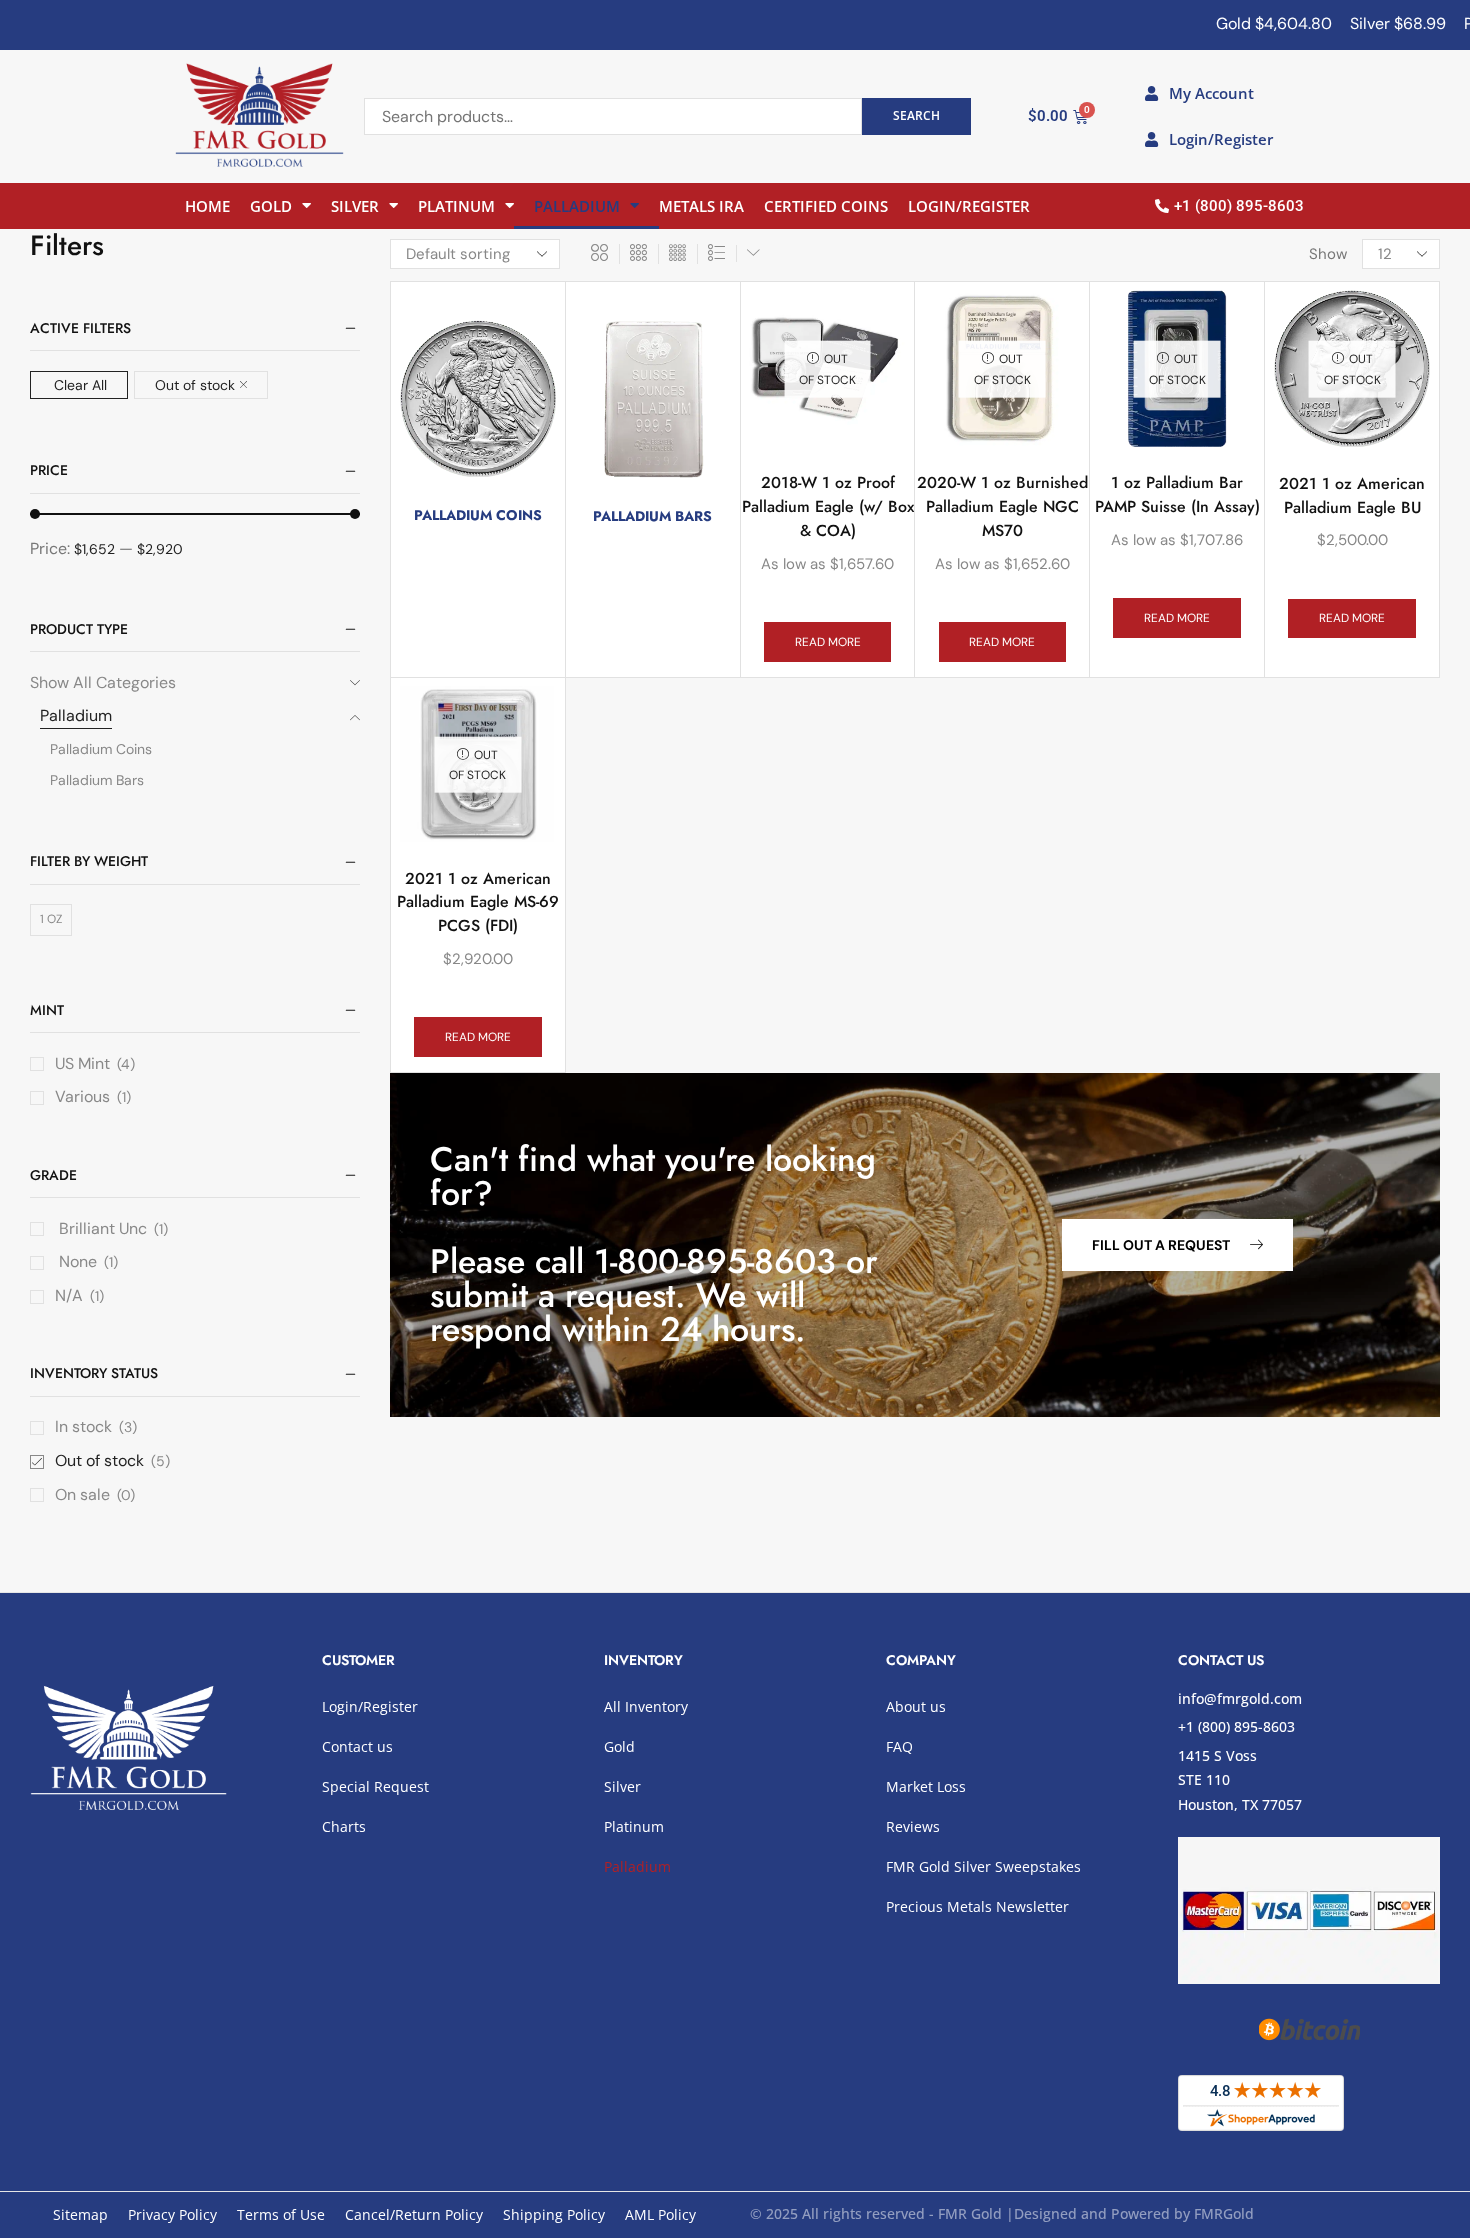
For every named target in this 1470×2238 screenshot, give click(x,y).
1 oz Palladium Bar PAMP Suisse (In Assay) (1177, 494)
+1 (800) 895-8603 (1236, 1726)
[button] (1177, 1245)
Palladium (577, 206)
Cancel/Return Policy (414, 2214)
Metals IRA (701, 206)
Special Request (375, 1786)
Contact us (357, 1746)
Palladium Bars (97, 780)
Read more (828, 642)
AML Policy (660, 2214)
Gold (271, 206)
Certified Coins (826, 206)
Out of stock (195, 385)
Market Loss (926, 1786)
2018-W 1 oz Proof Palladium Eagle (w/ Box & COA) (828, 506)
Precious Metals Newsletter (977, 1906)
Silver (355, 206)
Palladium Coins (101, 749)
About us (916, 1706)
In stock (96, 1426)
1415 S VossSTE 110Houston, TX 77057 (1240, 1780)
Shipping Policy (554, 2214)
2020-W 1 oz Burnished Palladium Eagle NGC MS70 (1002, 506)
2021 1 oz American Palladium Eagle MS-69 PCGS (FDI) (478, 902)
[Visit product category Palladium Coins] (478, 399)
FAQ (899, 1746)
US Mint (82, 1063)
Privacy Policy (172, 2214)
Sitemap (80, 2214)
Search (916, 115)
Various (82, 1096)
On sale (95, 1494)
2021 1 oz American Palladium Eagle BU (1352, 495)
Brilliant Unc (101, 1228)
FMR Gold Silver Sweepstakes (983, 1866)
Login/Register (969, 206)
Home (207, 206)
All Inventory (646, 1706)
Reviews (913, 1826)
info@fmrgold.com (1240, 1698)
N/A (69, 1295)
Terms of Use (281, 2214)
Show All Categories (103, 682)
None (76, 1261)
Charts (344, 1826)
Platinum (456, 206)
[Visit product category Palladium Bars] (653, 399)
